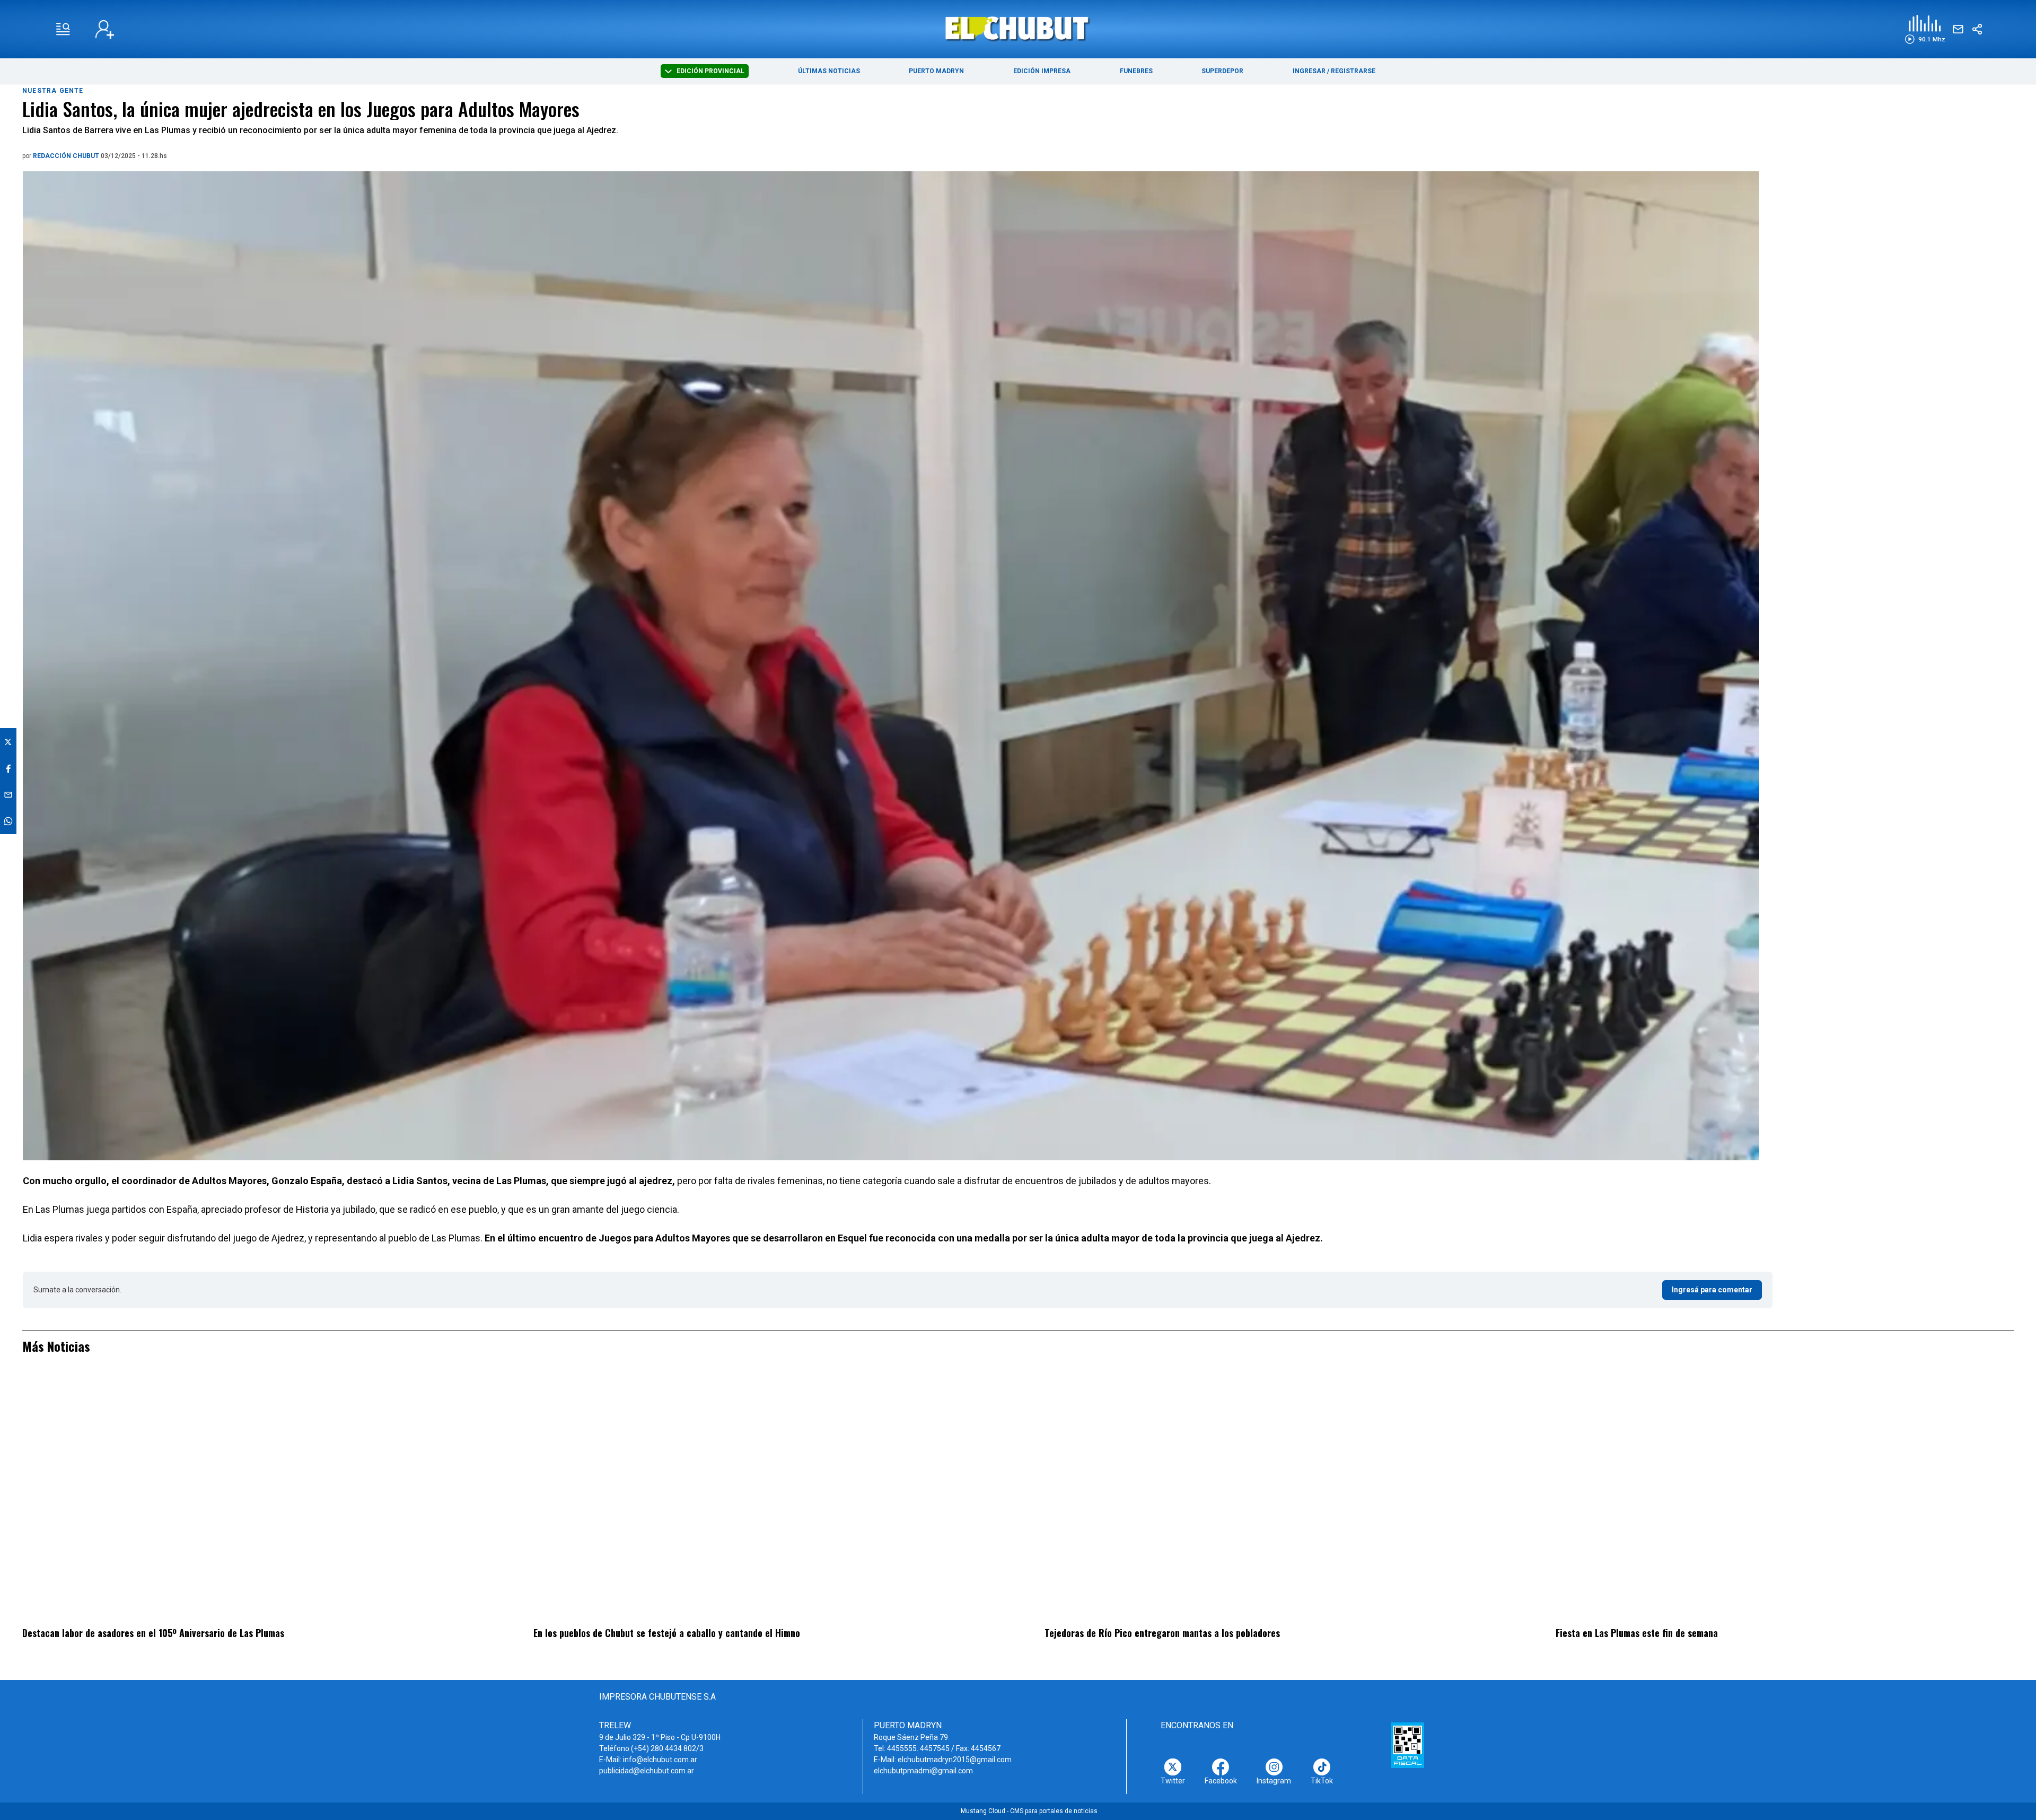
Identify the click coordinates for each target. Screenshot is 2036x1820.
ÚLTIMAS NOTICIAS (829, 71)
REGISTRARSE (1353, 71)
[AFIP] (1407, 1745)
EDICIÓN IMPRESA (1042, 71)
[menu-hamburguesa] (63, 29)
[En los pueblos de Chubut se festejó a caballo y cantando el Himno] (762, 1497)
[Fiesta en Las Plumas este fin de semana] (1785, 1497)
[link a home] (1018, 28)
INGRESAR (1309, 71)
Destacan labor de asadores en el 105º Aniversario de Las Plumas (153, 1633)
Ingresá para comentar (1712, 1290)
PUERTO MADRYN (936, 71)
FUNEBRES (1136, 71)
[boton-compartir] (1977, 29)
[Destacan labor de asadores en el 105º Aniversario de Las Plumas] (251, 1497)
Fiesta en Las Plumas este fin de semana (1637, 1633)
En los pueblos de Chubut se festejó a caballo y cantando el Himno (667, 1633)
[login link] (105, 29)
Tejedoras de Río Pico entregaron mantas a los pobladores (1162, 1633)
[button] (1925, 29)
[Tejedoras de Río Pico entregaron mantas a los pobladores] (1274, 1497)
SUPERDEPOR (1222, 71)
